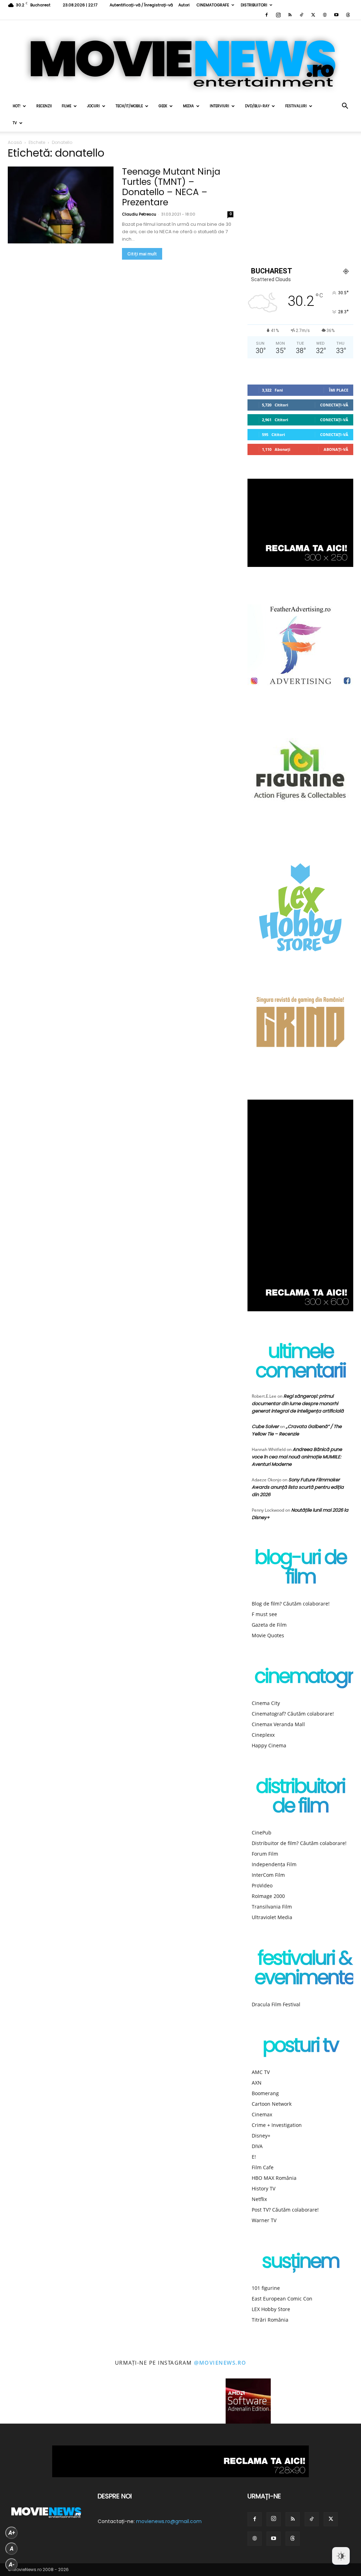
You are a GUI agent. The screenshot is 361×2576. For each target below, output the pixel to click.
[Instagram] (278, 15)
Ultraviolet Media (272, 1917)
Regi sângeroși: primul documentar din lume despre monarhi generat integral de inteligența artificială (298, 1404)
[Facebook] (267, 15)
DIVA (257, 2146)
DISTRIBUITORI (254, 5)
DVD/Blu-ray (257, 106)
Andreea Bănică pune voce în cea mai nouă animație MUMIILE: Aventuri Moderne (297, 1457)
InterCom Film (268, 1875)
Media (188, 106)
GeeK (163, 106)
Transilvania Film (272, 1907)
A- (12, 2565)
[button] (345, 107)
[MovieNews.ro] (180, 59)
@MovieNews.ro (220, 2363)
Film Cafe (263, 2167)
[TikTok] (301, 15)
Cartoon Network (272, 2104)
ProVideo (262, 1885)
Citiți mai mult (142, 254)
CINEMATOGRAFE (213, 5)
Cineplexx (263, 1735)
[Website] (325, 15)
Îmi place (339, 390)
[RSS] (290, 15)
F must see (264, 1614)
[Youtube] (336, 15)
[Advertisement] (300, 201)
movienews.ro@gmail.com (169, 2521)
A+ (12, 2533)
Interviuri (219, 106)
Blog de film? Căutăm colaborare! (291, 1604)
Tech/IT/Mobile (129, 106)
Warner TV (264, 2220)
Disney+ (261, 2136)
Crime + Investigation (277, 2125)
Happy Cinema (269, 1745)
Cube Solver (265, 1426)
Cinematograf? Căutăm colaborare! (293, 1714)
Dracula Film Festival (276, 2004)
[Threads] (348, 15)
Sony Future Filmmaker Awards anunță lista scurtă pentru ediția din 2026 (298, 1487)
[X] (313, 15)
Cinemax (262, 2114)
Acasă (15, 142)
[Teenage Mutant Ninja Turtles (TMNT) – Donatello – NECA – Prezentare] (61, 205)
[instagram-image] (23, 2401)
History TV (264, 2188)
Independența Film (274, 1864)
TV (15, 123)
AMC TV (261, 2072)
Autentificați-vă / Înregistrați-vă (141, 5)
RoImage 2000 (268, 1896)
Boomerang (265, 2093)
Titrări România (270, 2320)
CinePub (262, 1833)
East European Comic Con (282, 2299)
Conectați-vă (334, 405)
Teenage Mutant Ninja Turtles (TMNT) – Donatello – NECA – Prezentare (171, 187)
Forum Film (265, 1854)
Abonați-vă (336, 449)
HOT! (17, 106)
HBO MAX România (274, 2178)
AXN (257, 2083)
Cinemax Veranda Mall (278, 1724)
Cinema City (266, 1703)
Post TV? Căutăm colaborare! (285, 2210)
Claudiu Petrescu (139, 214)
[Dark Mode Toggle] (341, 2556)
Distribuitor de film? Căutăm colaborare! (299, 1843)
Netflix (259, 2199)
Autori (184, 5)
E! (254, 2157)
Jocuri (93, 106)
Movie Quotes (268, 1635)
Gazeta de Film (269, 1625)
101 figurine (266, 2288)
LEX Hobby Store (271, 2309)
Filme (66, 106)
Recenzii (44, 106)
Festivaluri (296, 106)
